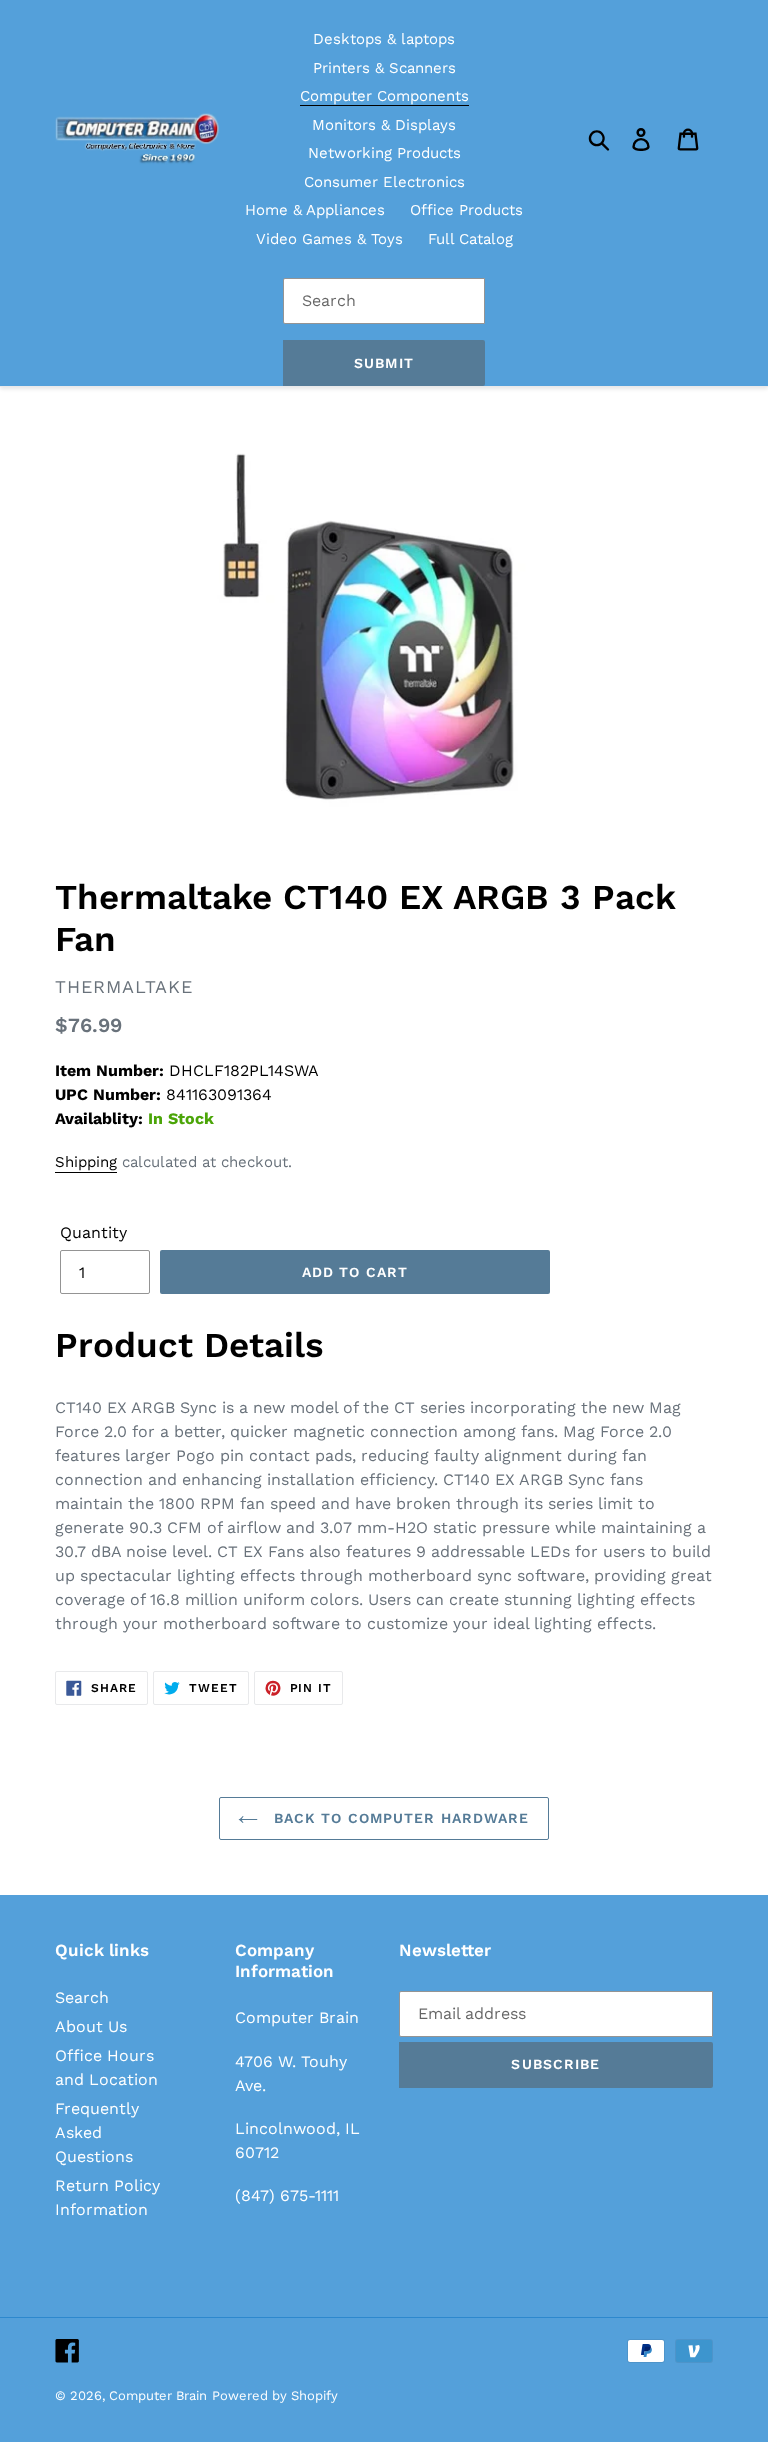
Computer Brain (158, 2395)
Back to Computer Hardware (398, 1818)
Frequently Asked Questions (97, 2132)
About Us (91, 2026)
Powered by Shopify (275, 2395)
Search (82, 1997)
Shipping (86, 1162)
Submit (384, 363)
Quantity (93, 1232)
